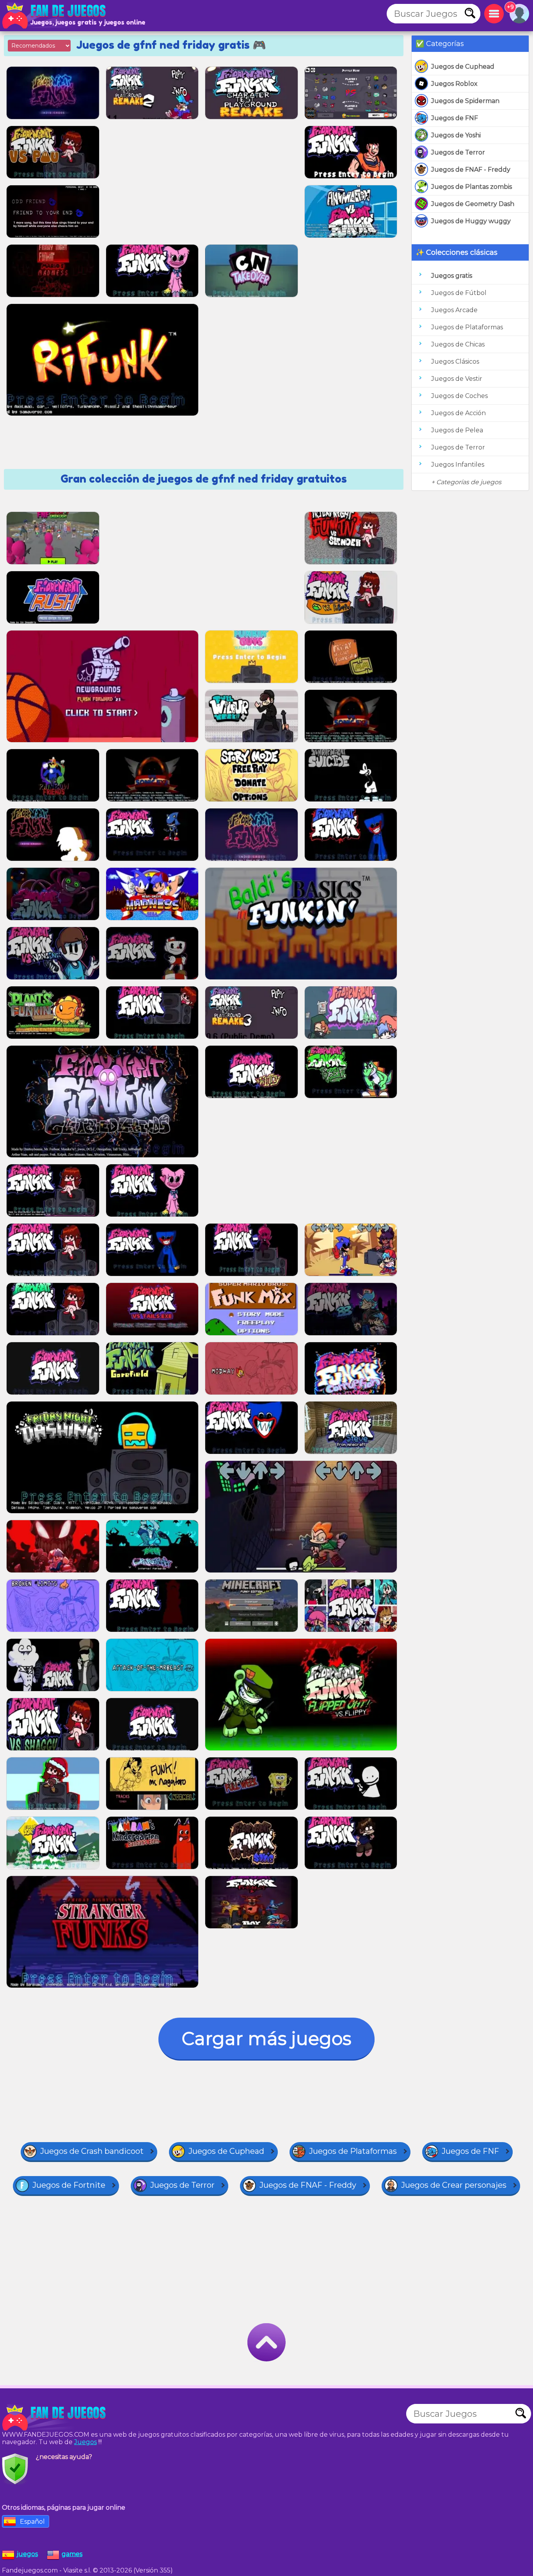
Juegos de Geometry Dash (473, 204)
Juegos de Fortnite (69, 2185)
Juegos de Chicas (458, 344)
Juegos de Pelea (457, 430)
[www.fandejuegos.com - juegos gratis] (55, 2418)
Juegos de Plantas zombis (472, 187)
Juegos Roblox (454, 84)
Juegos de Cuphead (463, 67)
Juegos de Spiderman (465, 101)
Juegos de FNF (455, 118)
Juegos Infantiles (458, 465)
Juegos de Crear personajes (454, 2185)
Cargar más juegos (266, 2039)
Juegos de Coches (459, 396)
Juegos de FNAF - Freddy (471, 170)
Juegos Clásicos (455, 362)
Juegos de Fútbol (459, 293)
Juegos (85, 2442)
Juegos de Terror (458, 152)
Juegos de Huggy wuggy (471, 221)
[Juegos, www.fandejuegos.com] (55, 16)
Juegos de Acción (458, 413)
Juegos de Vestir (457, 379)
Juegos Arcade (454, 310)
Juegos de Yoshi (456, 135)
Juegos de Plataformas (467, 327)
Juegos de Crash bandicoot (92, 2151)
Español (32, 2522)
